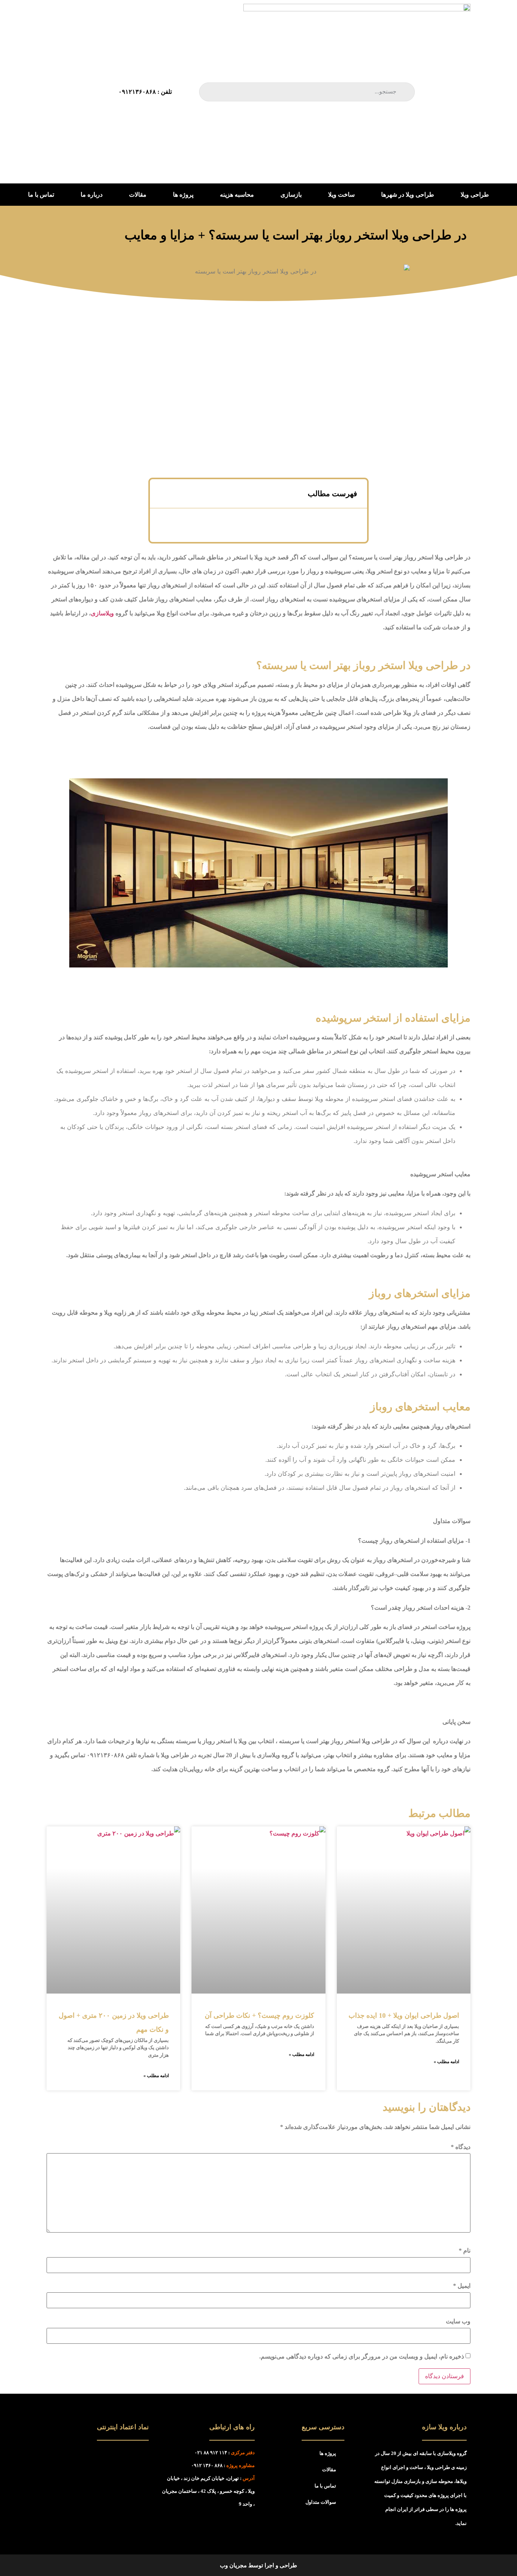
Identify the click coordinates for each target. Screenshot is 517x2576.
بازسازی (291, 195)
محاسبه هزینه (237, 195)
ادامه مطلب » (446, 2062)
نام (465, 2251)
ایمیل (462, 2286)
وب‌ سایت (458, 2321)
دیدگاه (461, 2147)
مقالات (138, 195)
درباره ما (92, 195)
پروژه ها (183, 195)
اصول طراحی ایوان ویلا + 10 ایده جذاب (404, 2015)
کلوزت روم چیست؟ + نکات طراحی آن (259, 2015)
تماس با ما (41, 195)
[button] (163, 494)
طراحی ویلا (475, 195)
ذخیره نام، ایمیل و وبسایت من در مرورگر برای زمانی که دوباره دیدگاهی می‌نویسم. (362, 2357)
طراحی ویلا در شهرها (408, 195)
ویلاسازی (102, 613)
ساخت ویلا (341, 195)
